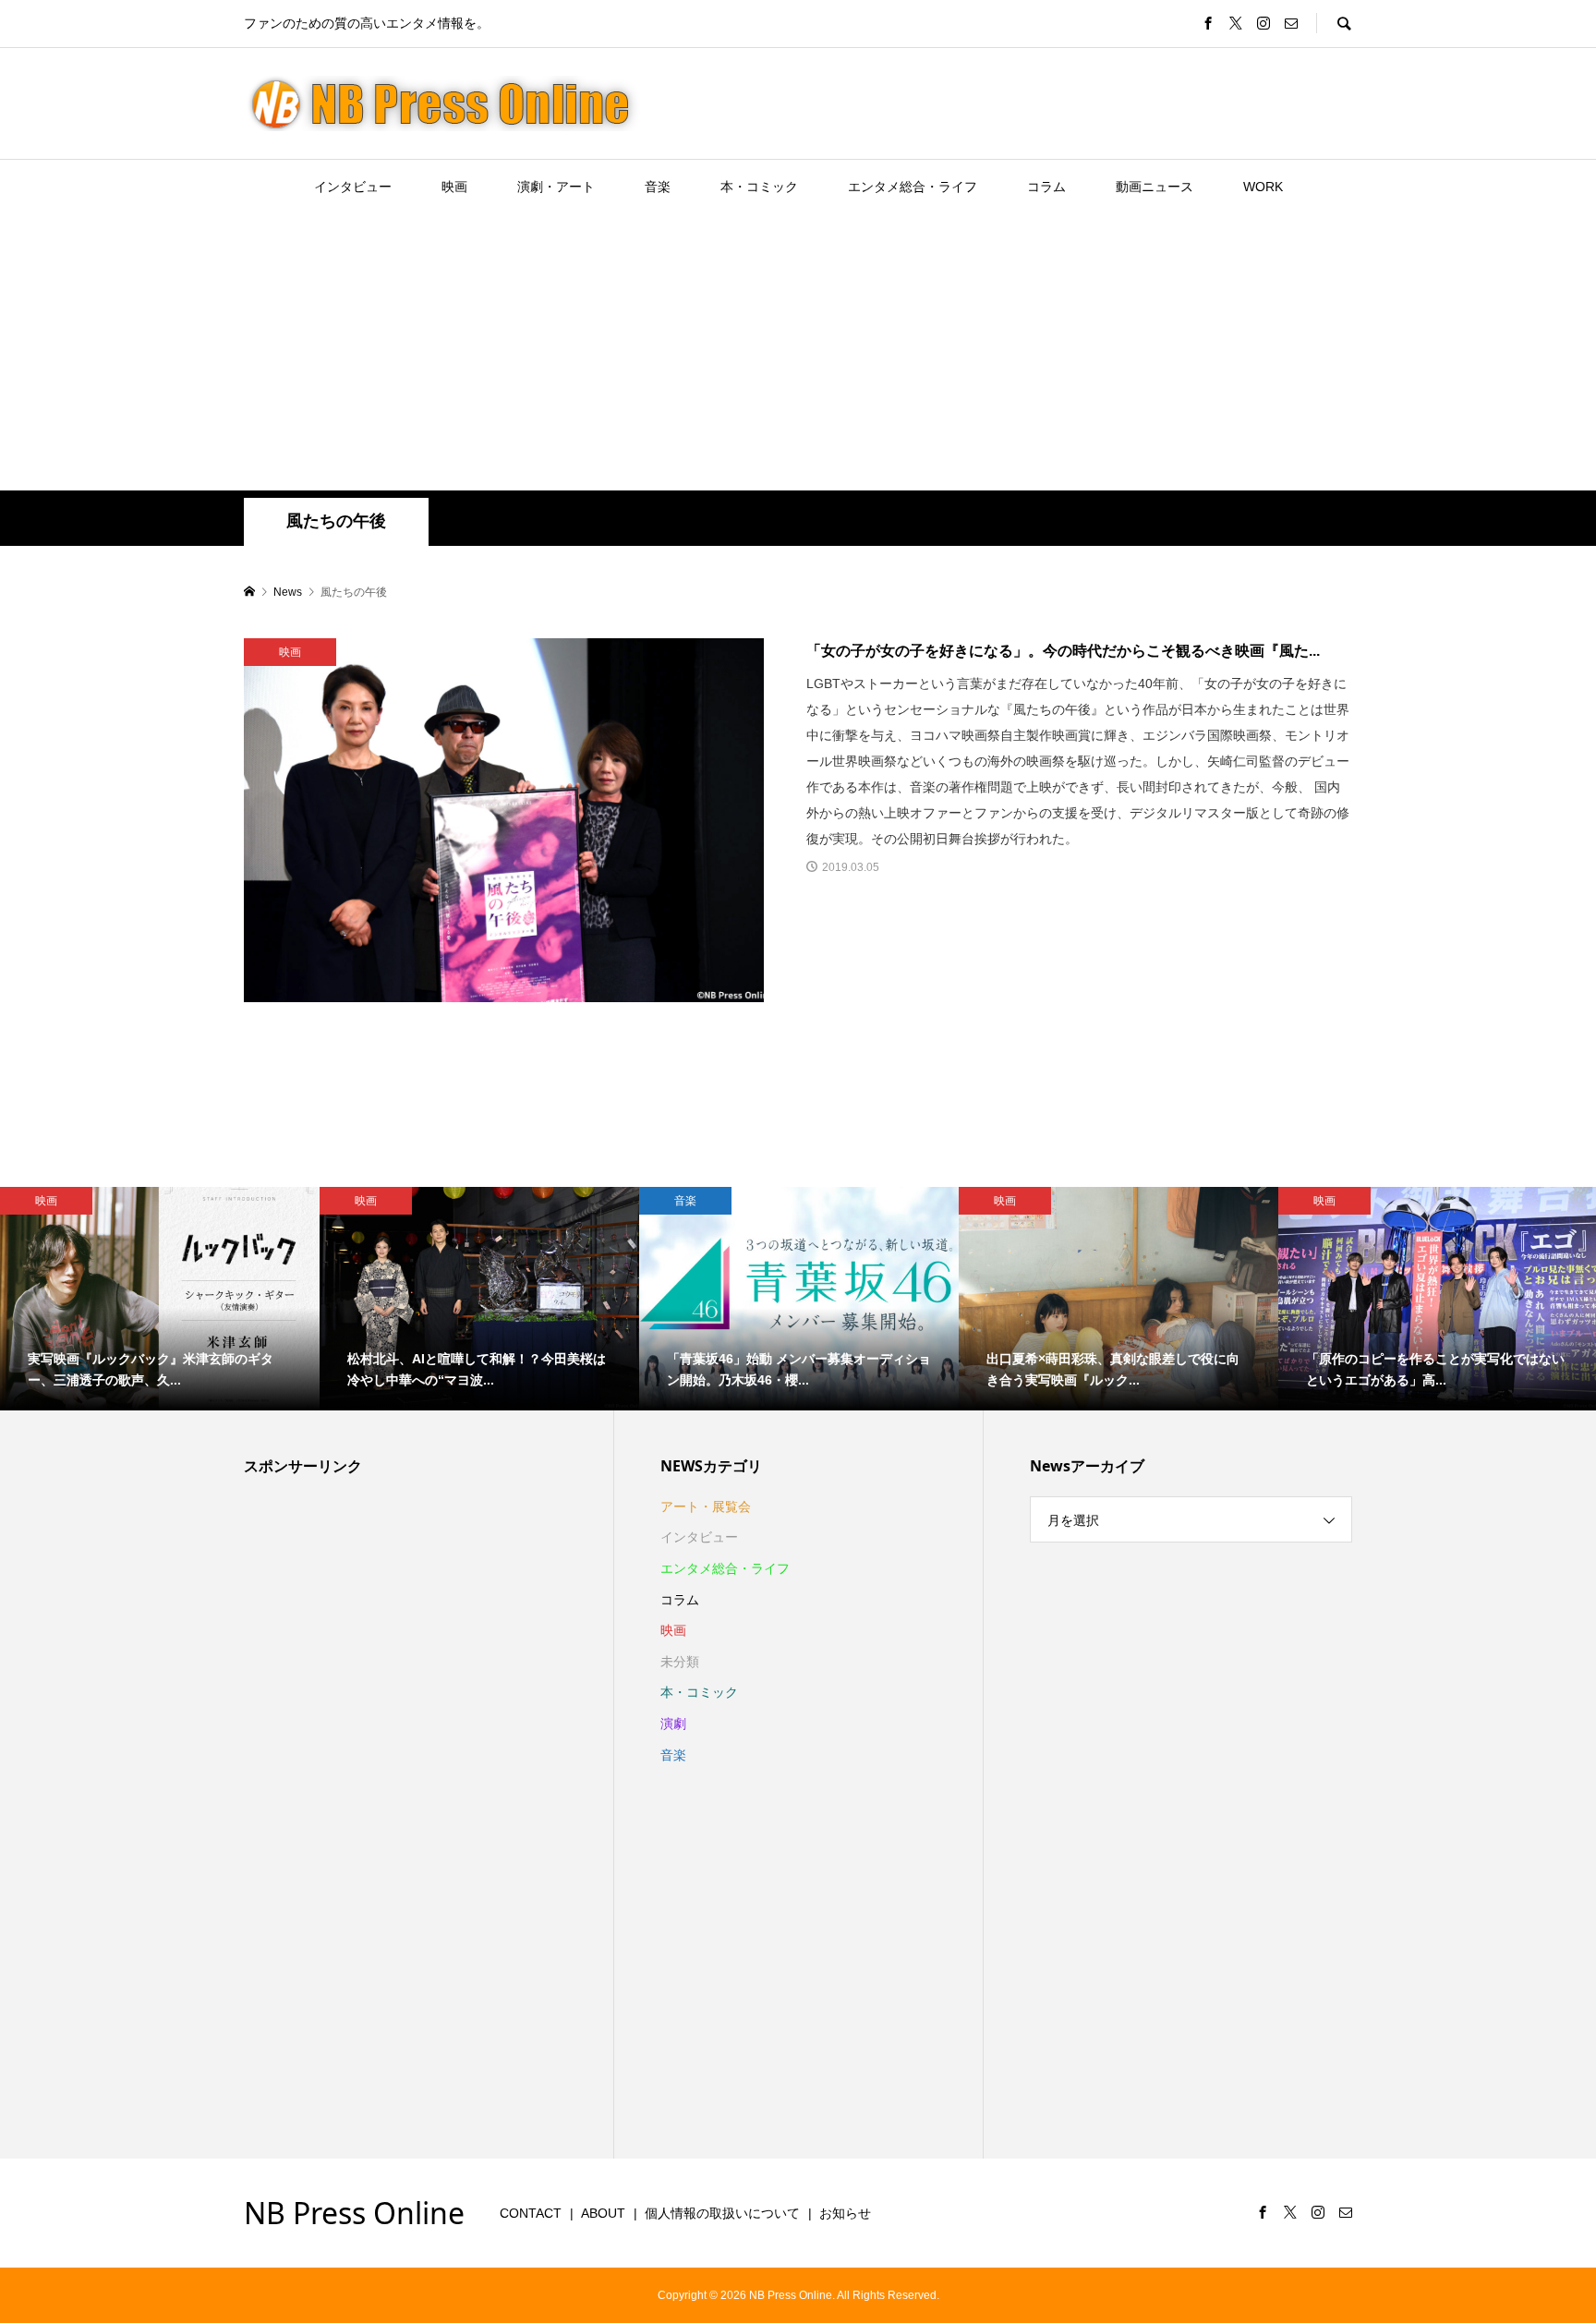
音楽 (658, 187)
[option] (160, 1299)
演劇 (673, 1724)
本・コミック (759, 187)
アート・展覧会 (706, 1506)
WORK (1263, 187)
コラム (1046, 187)
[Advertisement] (798, 352)
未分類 (680, 1662)
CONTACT (531, 2213)
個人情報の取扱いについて (722, 2213)
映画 (454, 187)
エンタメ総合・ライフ (913, 187)
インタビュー (353, 187)
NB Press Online (354, 2213)
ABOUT (603, 2213)
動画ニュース (1155, 187)
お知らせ (845, 2213)
